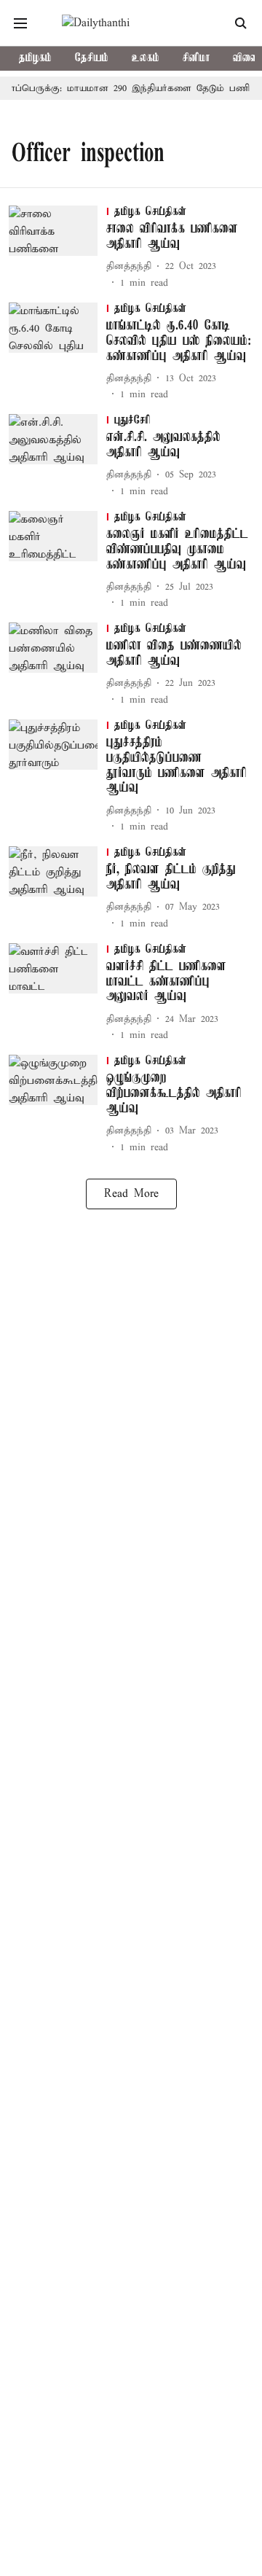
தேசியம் (92, 58)
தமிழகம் (35, 58)
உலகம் (146, 58)
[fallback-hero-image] (57, 248)
